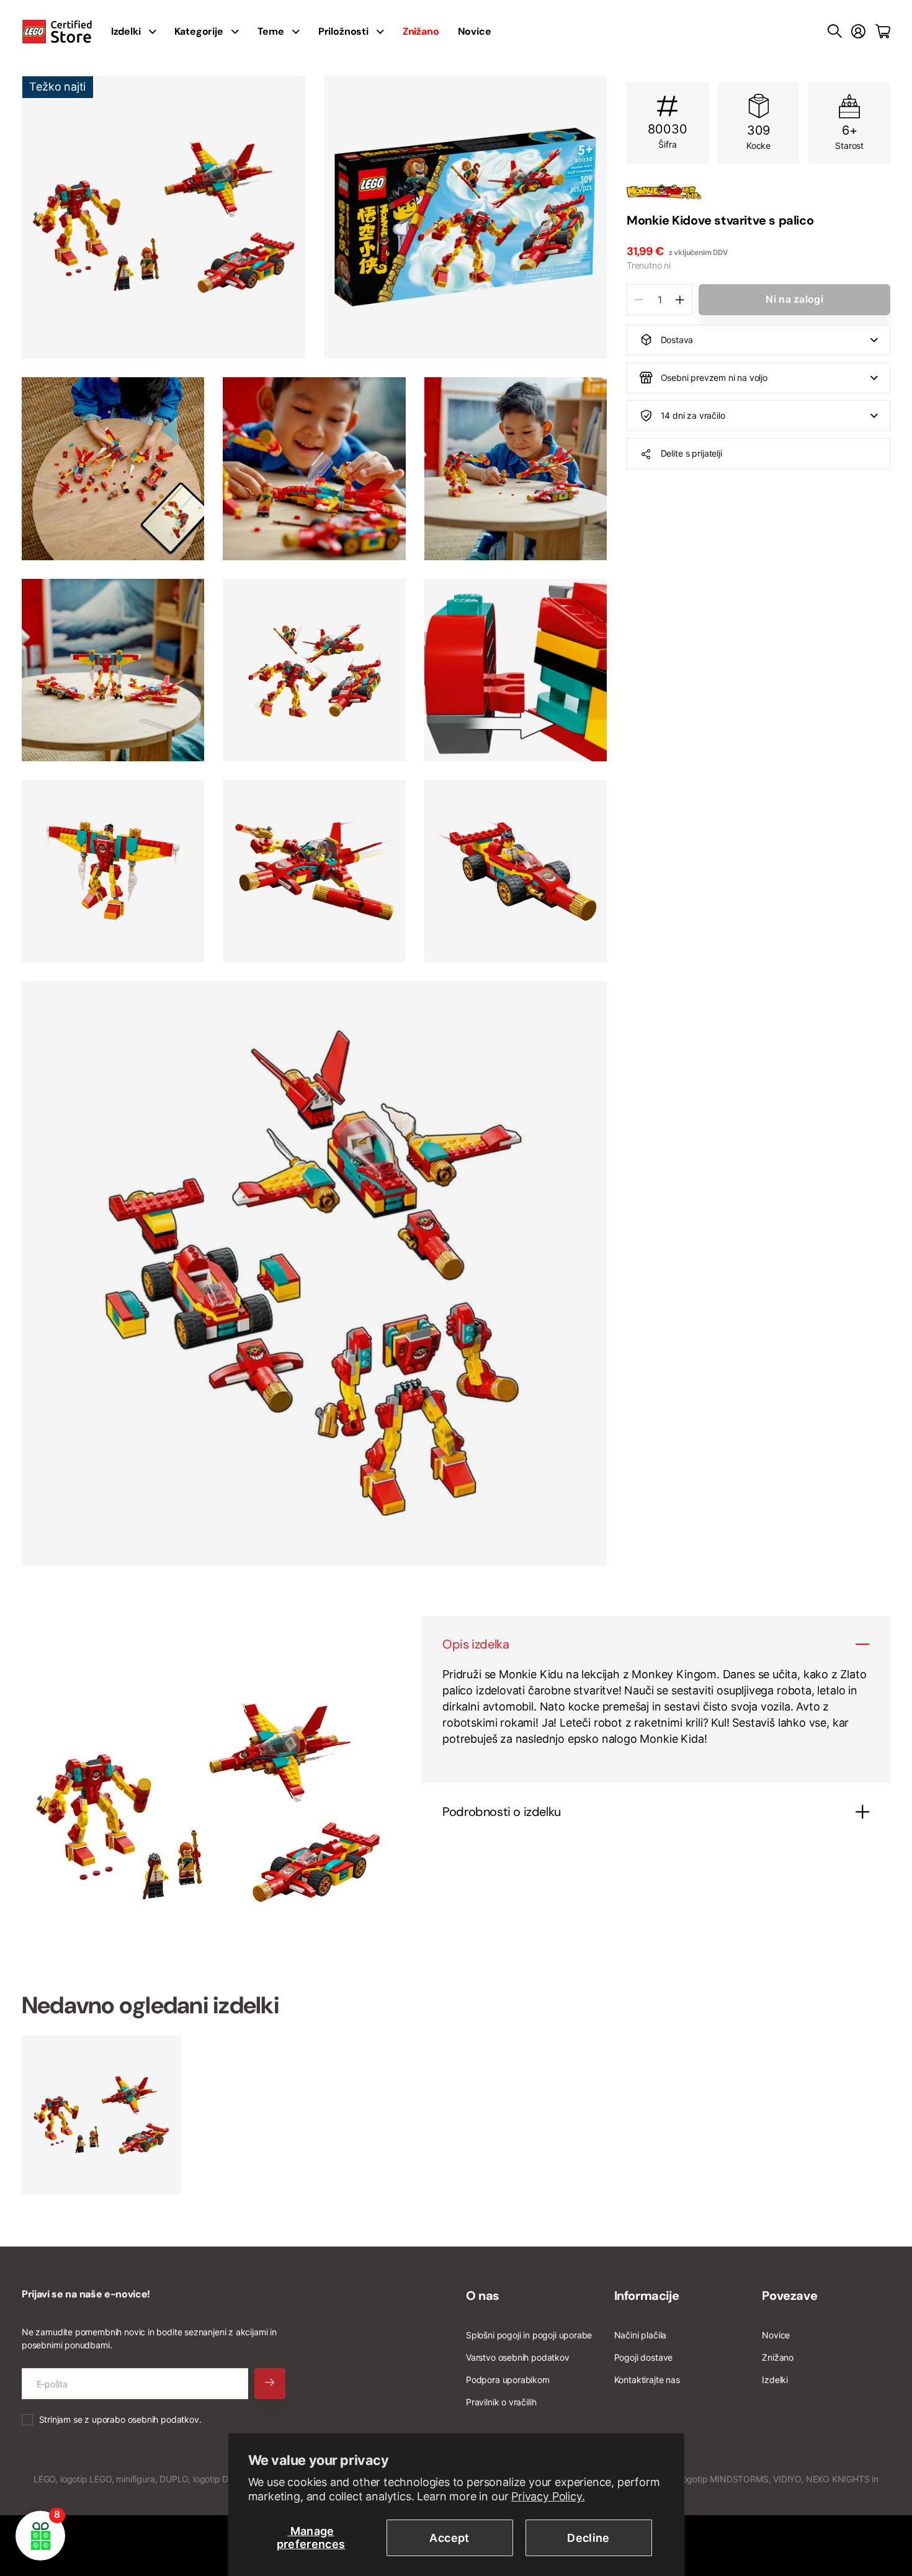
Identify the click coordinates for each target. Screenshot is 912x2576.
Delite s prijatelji (691, 453)
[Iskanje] (835, 32)
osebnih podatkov (163, 2419)
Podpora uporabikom (508, 2380)
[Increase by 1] (680, 300)
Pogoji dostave (643, 2357)
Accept (449, 2538)
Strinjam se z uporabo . (120, 2419)
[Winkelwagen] (883, 32)
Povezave (789, 2296)
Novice (475, 31)
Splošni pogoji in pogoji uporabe (529, 2335)
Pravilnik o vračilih (501, 2402)
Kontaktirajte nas (647, 2380)
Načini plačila (640, 2335)
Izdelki (775, 2380)
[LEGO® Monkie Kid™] (758, 192)
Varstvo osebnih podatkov (518, 2357)
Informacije (647, 2296)
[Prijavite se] (858, 32)
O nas (483, 2296)
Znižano (778, 2357)
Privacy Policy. (548, 2496)
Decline (588, 2538)
